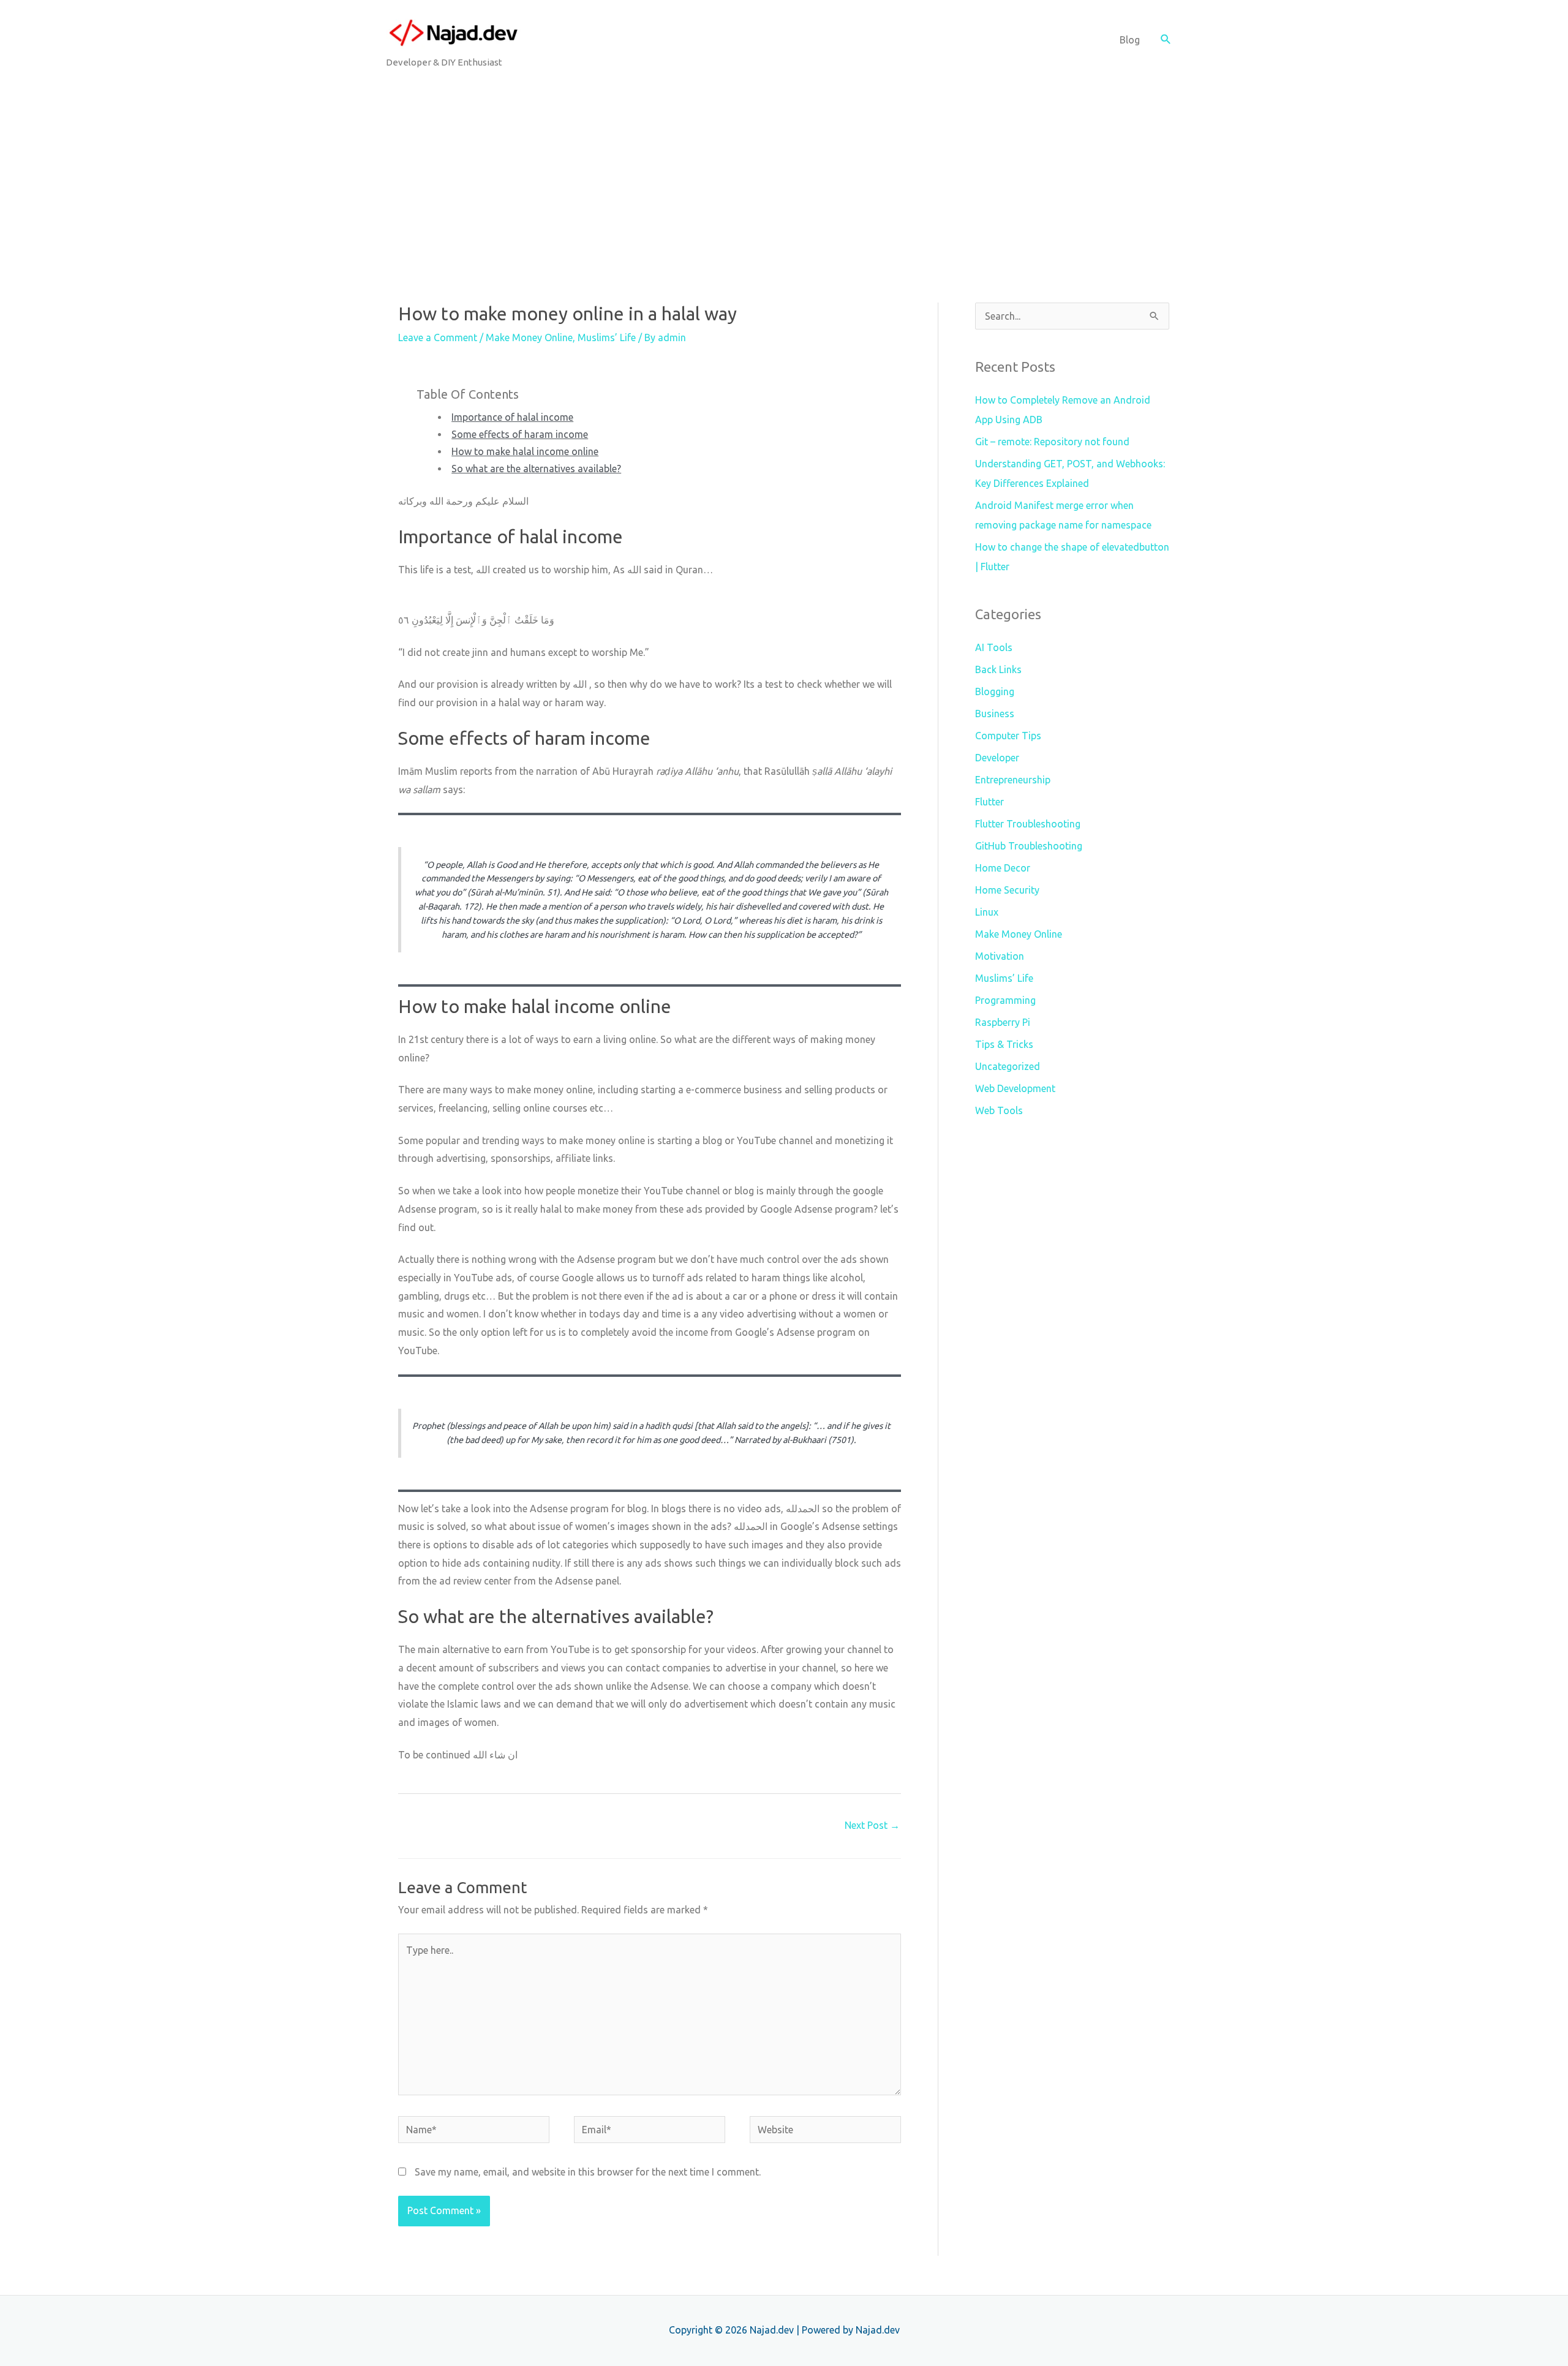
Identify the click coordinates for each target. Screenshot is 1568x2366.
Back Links (998, 669)
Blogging (995, 691)
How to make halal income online (525, 451)
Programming (1005, 1000)
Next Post (872, 1825)
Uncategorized (1008, 1066)
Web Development (1015, 1088)
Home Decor (1003, 868)
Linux (987, 912)
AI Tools (994, 647)
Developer (997, 758)
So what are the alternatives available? (536, 469)
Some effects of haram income (520, 434)
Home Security (1007, 890)
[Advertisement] (784, 171)
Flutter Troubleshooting (1028, 824)
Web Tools (999, 1110)
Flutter (989, 802)
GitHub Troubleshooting (1029, 846)
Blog (1130, 40)
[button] (1166, 40)
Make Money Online (529, 337)
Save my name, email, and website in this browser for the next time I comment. (588, 2172)
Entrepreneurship (1013, 780)
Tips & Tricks (1004, 1044)
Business (995, 714)
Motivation (1000, 956)
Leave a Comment (438, 337)
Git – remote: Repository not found (1052, 442)
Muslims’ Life (607, 337)
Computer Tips (1008, 736)
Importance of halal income (512, 417)
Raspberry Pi (1003, 1022)
